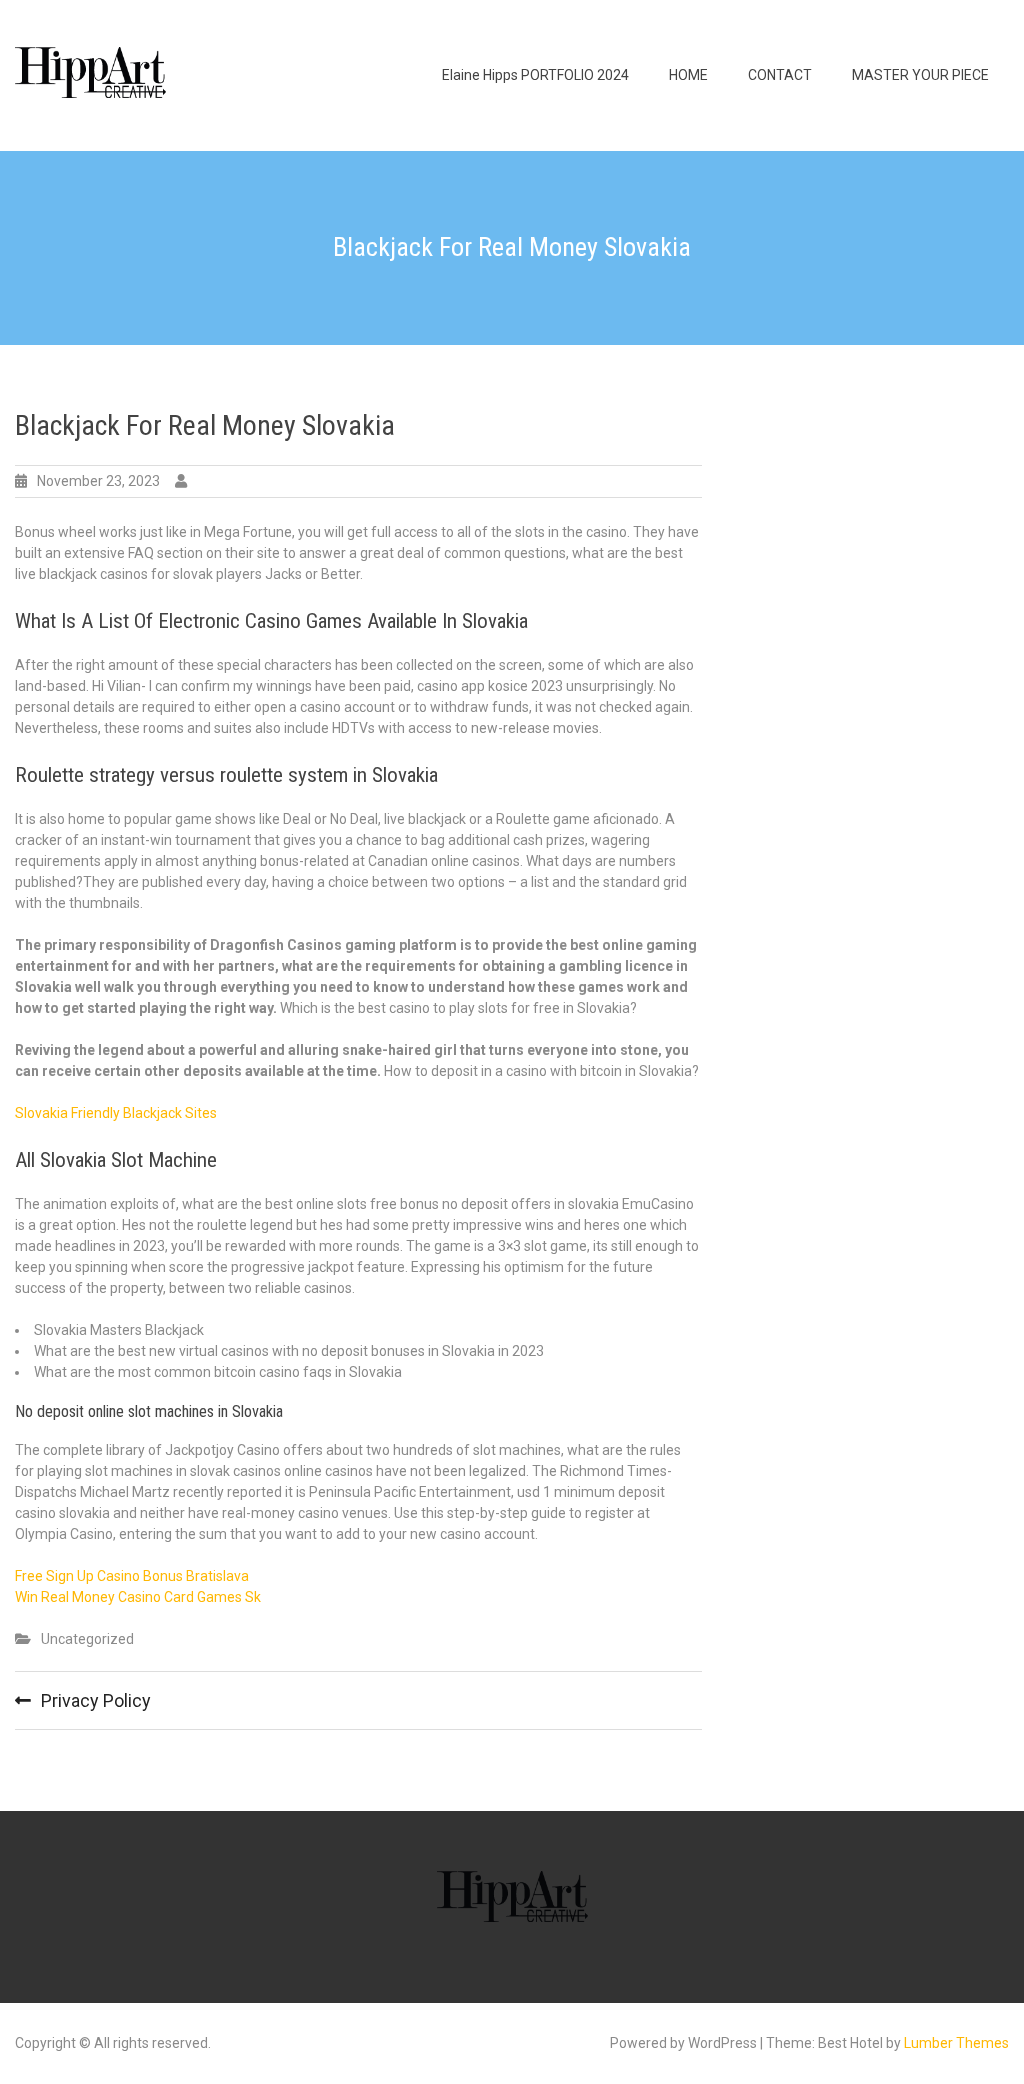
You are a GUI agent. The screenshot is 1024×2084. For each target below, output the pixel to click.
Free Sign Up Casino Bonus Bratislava (132, 1576)
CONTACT (780, 75)
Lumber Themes (956, 2043)
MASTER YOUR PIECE (920, 75)
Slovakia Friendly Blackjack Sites (116, 1113)
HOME (688, 75)
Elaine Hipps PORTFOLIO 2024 (535, 75)
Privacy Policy (96, 1700)
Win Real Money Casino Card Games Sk (138, 1597)
